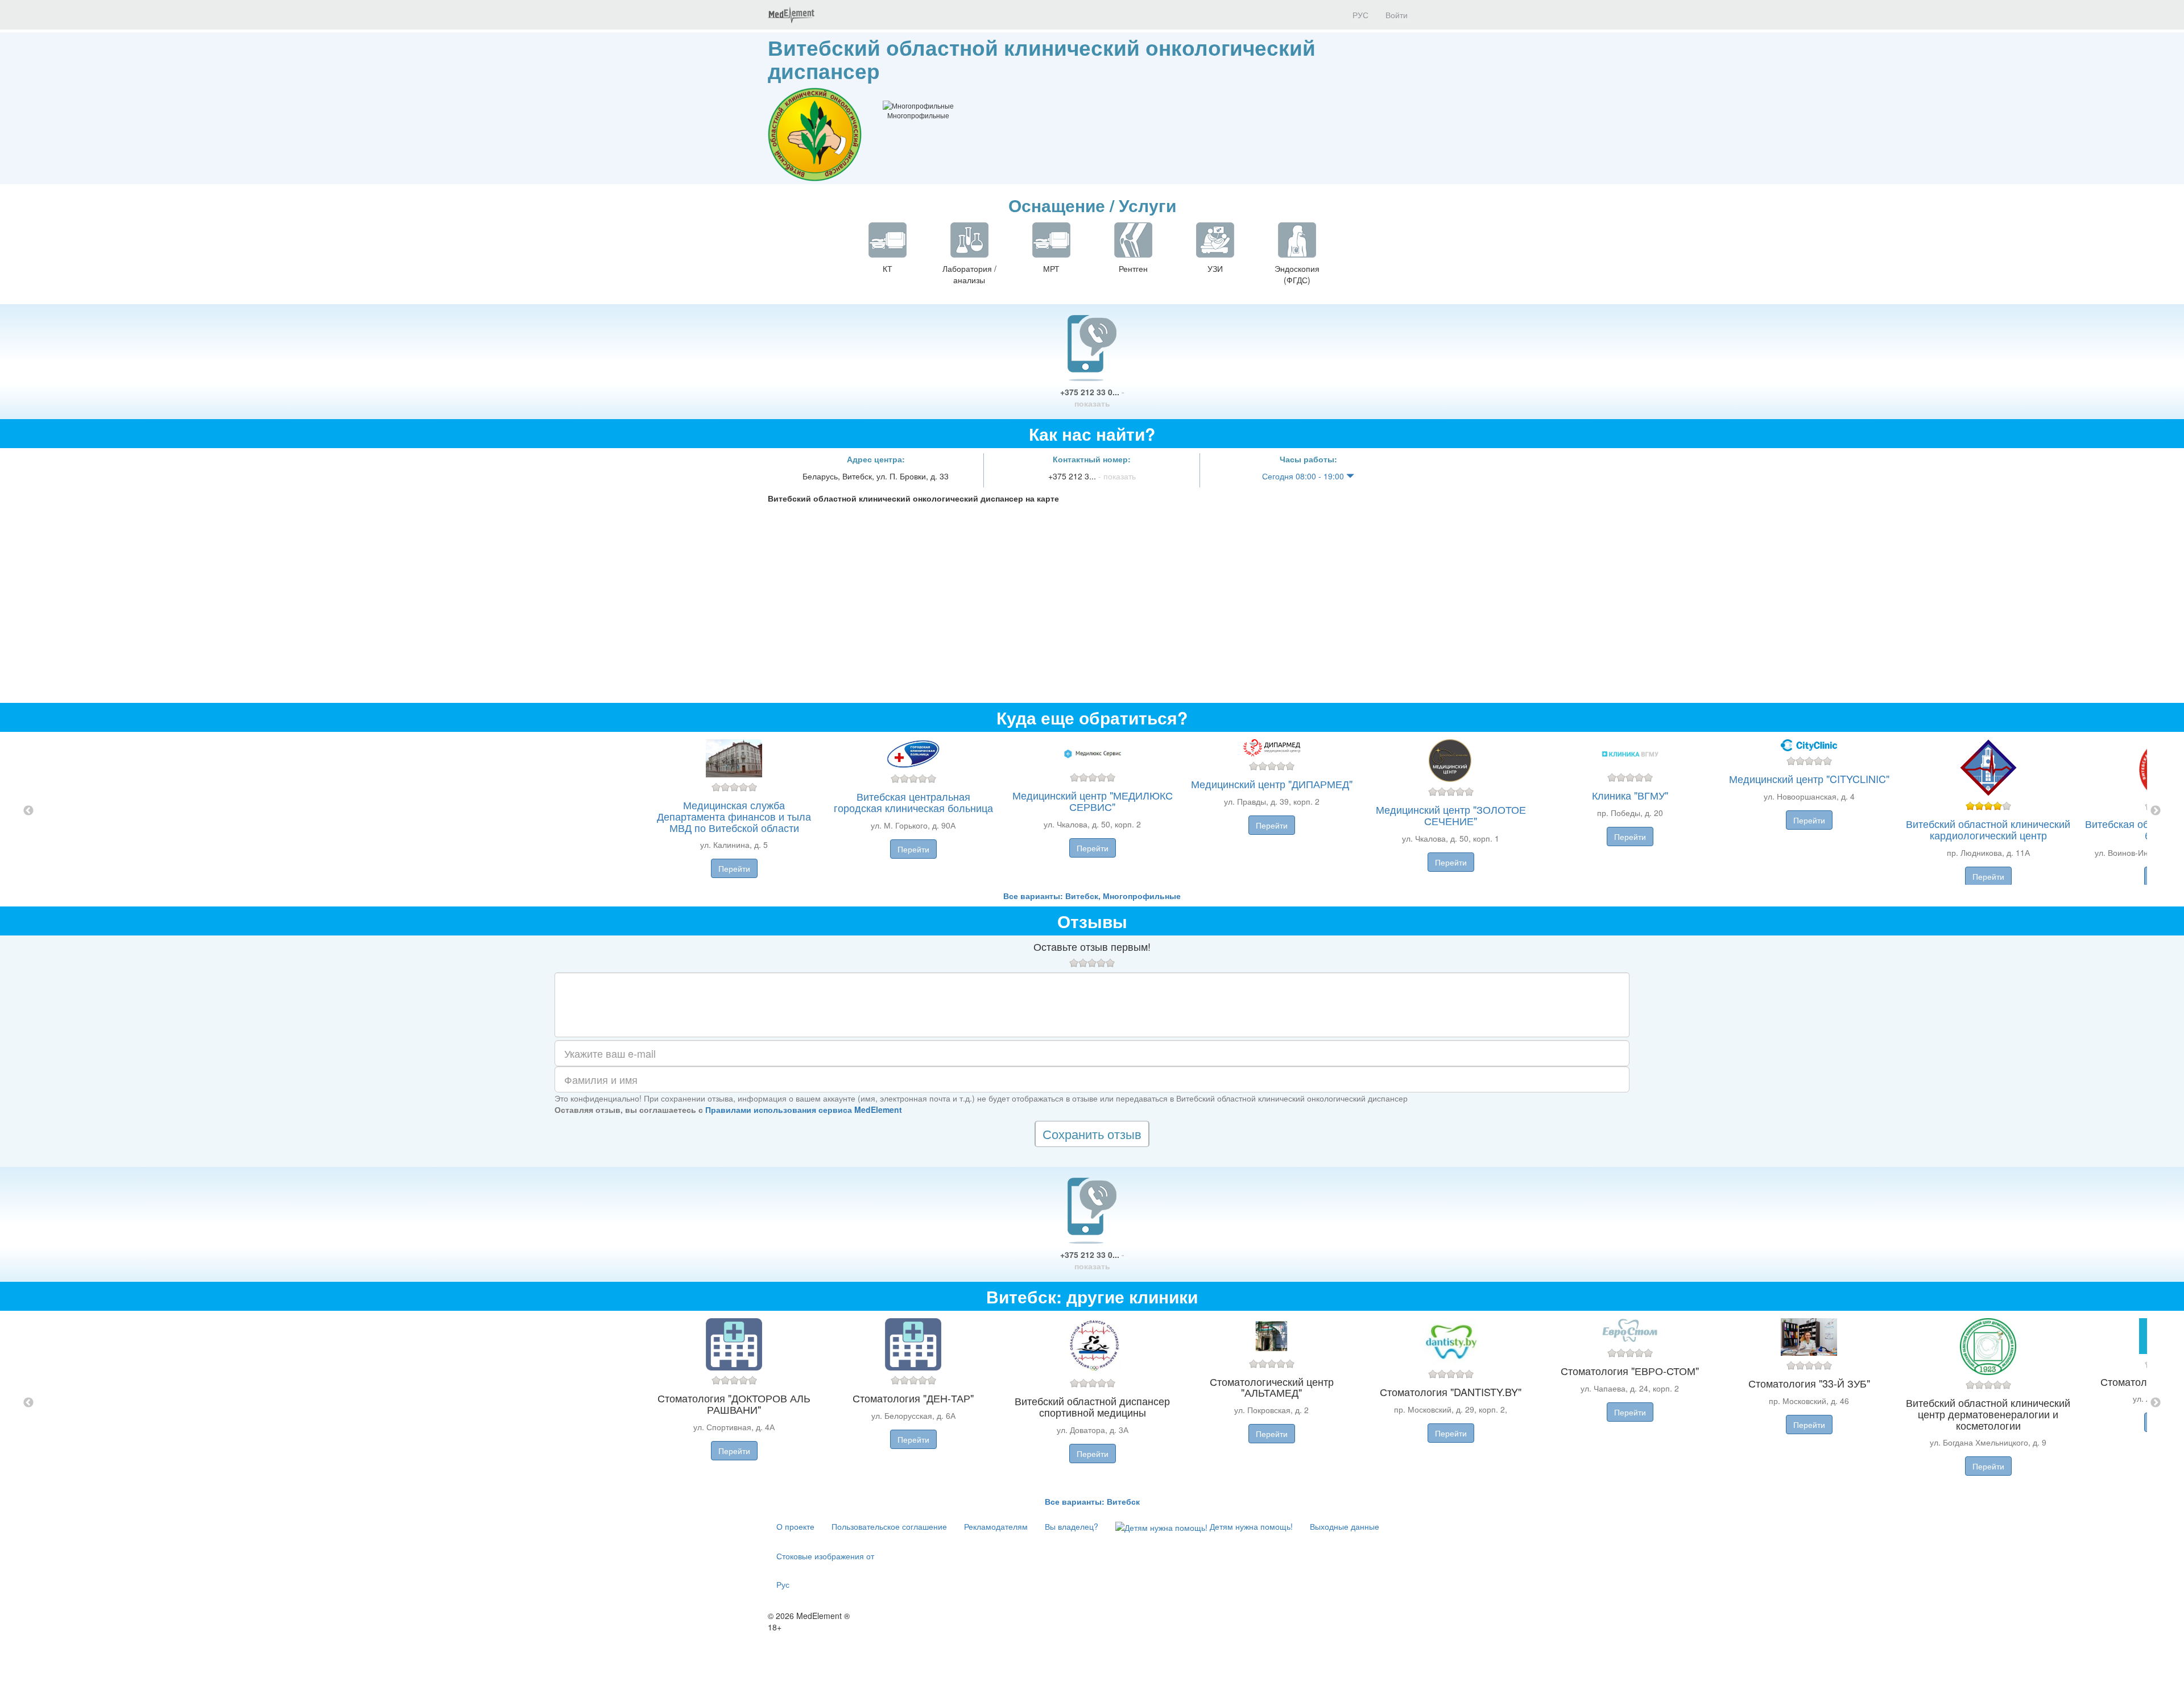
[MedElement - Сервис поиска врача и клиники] (791, 15)
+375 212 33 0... (1092, 398)
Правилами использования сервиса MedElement (804, 1109)
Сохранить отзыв (1092, 1134)
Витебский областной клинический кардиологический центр (1988, 829)
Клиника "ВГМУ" (1630, 795)
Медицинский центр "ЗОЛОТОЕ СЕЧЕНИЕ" (1451, 815)
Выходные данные (1345, 1526)
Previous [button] (28, 811)
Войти (1397, 15)
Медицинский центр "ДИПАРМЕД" (1272, 784)
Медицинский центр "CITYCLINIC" (1809, 779)
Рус (783, 1584)
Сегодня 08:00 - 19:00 (1304, 476)
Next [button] (2156, 811)
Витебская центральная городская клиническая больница (913, 802)
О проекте (795, 1526)
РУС (1359, 15)
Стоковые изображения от (825, 1556)
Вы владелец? (1072, 1526)
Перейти (734, 868)
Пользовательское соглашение (889, 1526)
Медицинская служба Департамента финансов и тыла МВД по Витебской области (734, 816)
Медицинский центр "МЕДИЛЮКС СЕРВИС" (1093, 801)
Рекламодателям (996, 1526)
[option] (1092, 811)
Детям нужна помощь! (1250, 1526)
